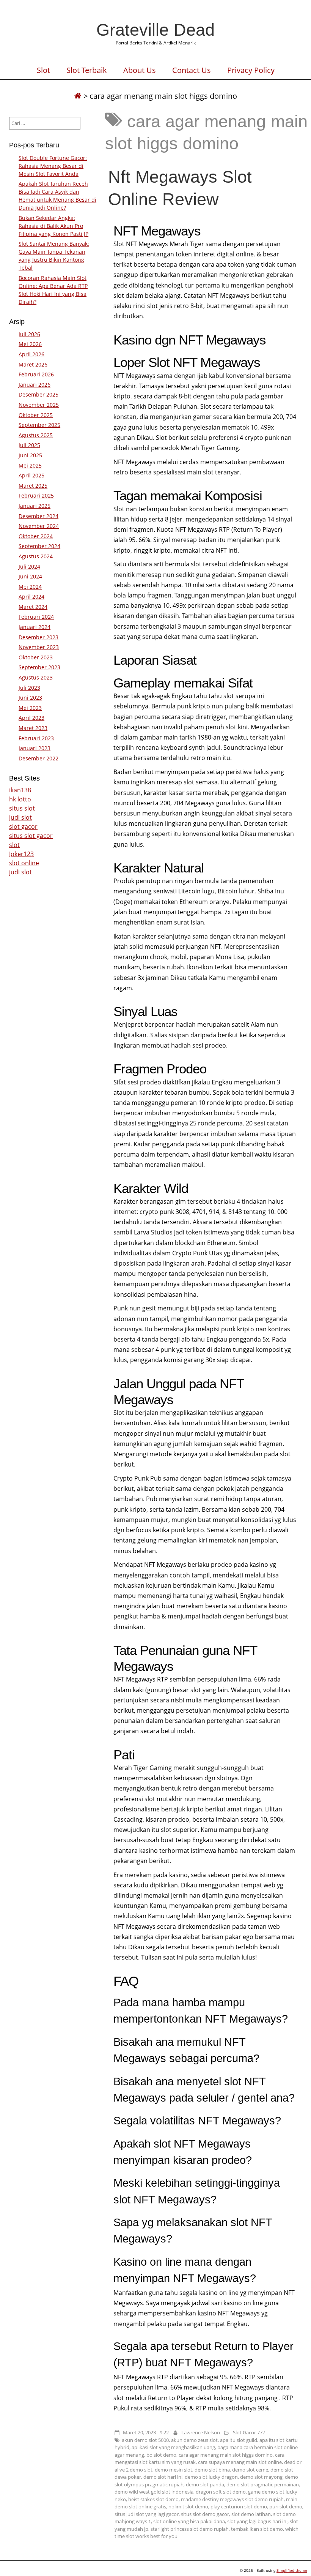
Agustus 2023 (36, 677)
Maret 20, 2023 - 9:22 (146, 2432)
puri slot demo (286, 2506)
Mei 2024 (30, 587)
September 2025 (39, 425)
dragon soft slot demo (221, 2492)
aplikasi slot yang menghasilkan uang (173, 2447)
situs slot (22, 808)
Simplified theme (292, 2570)
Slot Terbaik (87, 70)
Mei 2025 (30, 465)
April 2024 (31, 597)
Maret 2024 (33, 607)
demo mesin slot (174, 2470)
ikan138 (20, 790)
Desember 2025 (38, 394)
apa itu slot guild (239, 2440)
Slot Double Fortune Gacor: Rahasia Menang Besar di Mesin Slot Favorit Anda (53, 166)
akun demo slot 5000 (145, 2440)
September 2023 (39, 667)
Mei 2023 (30, 708)
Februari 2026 (36, 374)
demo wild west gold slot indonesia (154, 2492)
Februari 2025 (36, 495)
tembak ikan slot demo (257, 2529)
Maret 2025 (33, 486)
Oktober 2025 (36, 415)
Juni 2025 (30, 455)
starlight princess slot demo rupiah (190, 2529)
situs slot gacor (31, 836)
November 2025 (39, 405)
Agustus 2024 (36, 556)
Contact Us (192, 70)
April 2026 (31, 354)
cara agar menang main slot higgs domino (226, 2455)
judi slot (20, 817)
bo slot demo (161, 2455)
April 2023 (31, 718)
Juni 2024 (30, 576)
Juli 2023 (29, 688)
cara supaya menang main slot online (240, 2462)
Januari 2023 (35, 748)
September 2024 (39, 546)
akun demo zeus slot (194, 2440)
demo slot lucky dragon (211, 2477)
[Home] (78, 96)
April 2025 (31, 475)
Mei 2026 (30, 344)
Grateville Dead (155, 30)
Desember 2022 (38, 758)
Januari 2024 (35, 627)
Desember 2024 (38, 516)
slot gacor (23, 827)
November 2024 (39, 526)
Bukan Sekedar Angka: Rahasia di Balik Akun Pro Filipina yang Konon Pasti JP (53, 226)
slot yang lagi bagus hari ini (257, 2521)
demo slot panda (205, 2484)
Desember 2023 (38, 637)
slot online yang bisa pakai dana (189, 2521)
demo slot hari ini (163, 2477)
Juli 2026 (29, 334)
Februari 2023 (36, 738)
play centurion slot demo (239, 2506)
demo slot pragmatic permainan (263, 2484)
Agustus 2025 (36, 435)
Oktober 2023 (36, 657)
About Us (140, 70)
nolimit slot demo (188, 2506)
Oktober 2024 (36, 536)
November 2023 (39, 647)
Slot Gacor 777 (249, 2432)
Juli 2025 (29, 445)
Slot (43, 70)
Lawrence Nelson (201, 2432)
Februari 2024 (36, 617)
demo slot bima (212, 2470)
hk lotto (20, 799)
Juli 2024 (29, 567)
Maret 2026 (33, 364)
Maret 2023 (33, 728)
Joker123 (21, 854)
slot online (24, 863)
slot (14, 845)
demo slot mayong (261, 2477)
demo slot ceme (250, 2470)
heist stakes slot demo (153, 2499)
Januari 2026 (35, 385)
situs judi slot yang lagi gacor (147, 2514)
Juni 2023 (30, 698)
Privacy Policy (251, 70)
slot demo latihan (251, 2514)
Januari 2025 (35, 506)
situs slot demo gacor (205, 2514)
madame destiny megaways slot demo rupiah (232, 2499)
